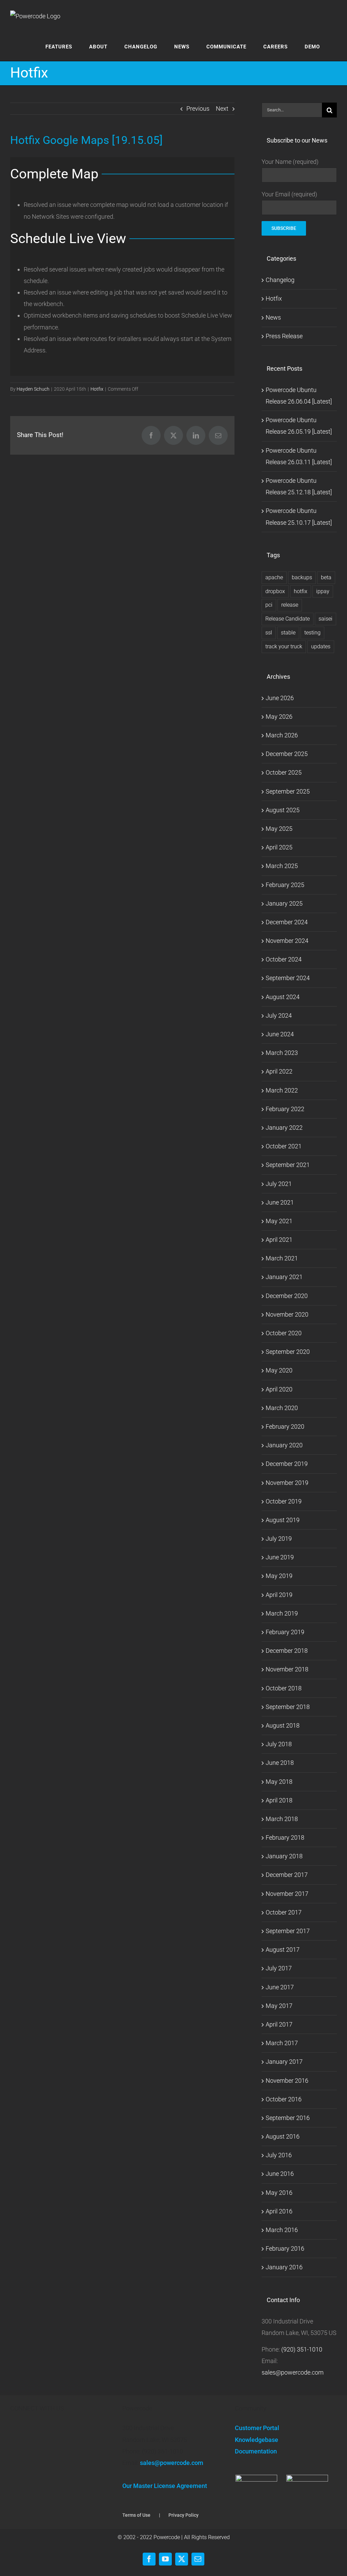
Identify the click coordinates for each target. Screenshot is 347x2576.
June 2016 (280, 2174)
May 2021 (279, 1221)
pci (269, 605)
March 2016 (282, 2230)
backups (302, 577)
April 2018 (279, 1800)
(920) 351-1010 (302, 2349)
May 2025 (279, 829)
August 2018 (283, 1725)
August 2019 (283, 1520)
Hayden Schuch (33, 389)
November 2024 (287, 941)
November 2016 (287, 2081)
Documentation (256, 2451)
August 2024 (283, 997)
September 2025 (288, 791)
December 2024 (287, 922)
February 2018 (285, 1837)
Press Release (284, 336)
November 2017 (287, 1894)
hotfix (301, 591)
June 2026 (280, 698)
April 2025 (279, 847)
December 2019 (287, 1464)
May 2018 (279, 1782)
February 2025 (285, 885)
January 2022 (284, 1128)
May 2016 (279, 2193)
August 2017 (283, 1950)
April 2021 (279, 1240)
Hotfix (97, 389)
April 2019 (279, 1595)
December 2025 (287, 754)
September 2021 (288, 1165)
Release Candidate (288, 619)
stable (288, 633)
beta (326, 577)
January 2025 (284, 903)
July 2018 (279, 1744)
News (273, 317)
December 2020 (287, 1296)
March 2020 (282, 1408)
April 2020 (279, 1389)
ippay (323, 591)
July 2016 (279, 2155)
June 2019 (280, 1557)
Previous (198, 109)
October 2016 (284, 2099)
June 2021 (280, 1202)
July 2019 (279, 1539)
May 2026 (279, 717)
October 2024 (284, 959)
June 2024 (280, 1034)
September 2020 (288, 1352)
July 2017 (279, 1968)
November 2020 (287, 1314)
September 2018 (288, 1707)
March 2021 (282, 1258)
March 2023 (282, 1053)
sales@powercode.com (293, 2372)
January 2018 (284, 1856)
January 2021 (284, 1277)
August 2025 (283, 810)
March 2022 (282, 1090)
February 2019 (285, 1632)
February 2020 (285, 1426)
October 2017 (284, 1912)
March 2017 (282, 2043)
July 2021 (279, 1184)
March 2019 (282, 1613)
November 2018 (287, 1669)
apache (274, 577)
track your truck (284, 646)
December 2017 (287, 1875)
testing (312, 633)
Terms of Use (136, 2515)
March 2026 (282, 735)
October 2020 (284, 1333)
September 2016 (288, 2118)
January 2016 (284, 2267)
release (290, 605)
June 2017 (280, 1987)
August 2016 (283, 2136)
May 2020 (279, 1370)
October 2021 (284, 1146)
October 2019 (284, 1501)
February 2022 (285, 1109)
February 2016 (285, 2248)
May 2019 (279, 1576)
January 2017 (284, 2062)
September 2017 (288, 1931)
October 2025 (284, 772)
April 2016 (279, 2211)
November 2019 (287, 1483)
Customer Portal (257, 2428)
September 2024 (288, 978)
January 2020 (284, 1445)
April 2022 (279, 1071)
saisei (325, 619)
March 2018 (282, 1819)
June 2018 (280, 1763)
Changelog (280, 280)
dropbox (275, 591)
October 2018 (284, 1688)
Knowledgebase (257, 2440)
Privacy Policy (183, 2515)
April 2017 (279, 2024)
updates (321, 646)
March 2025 (282, 866)
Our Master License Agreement (165, 2486)
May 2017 (279, 2006)
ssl (269, 633)
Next (222, 109)
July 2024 (279, 1015)
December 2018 (287, 1651)
